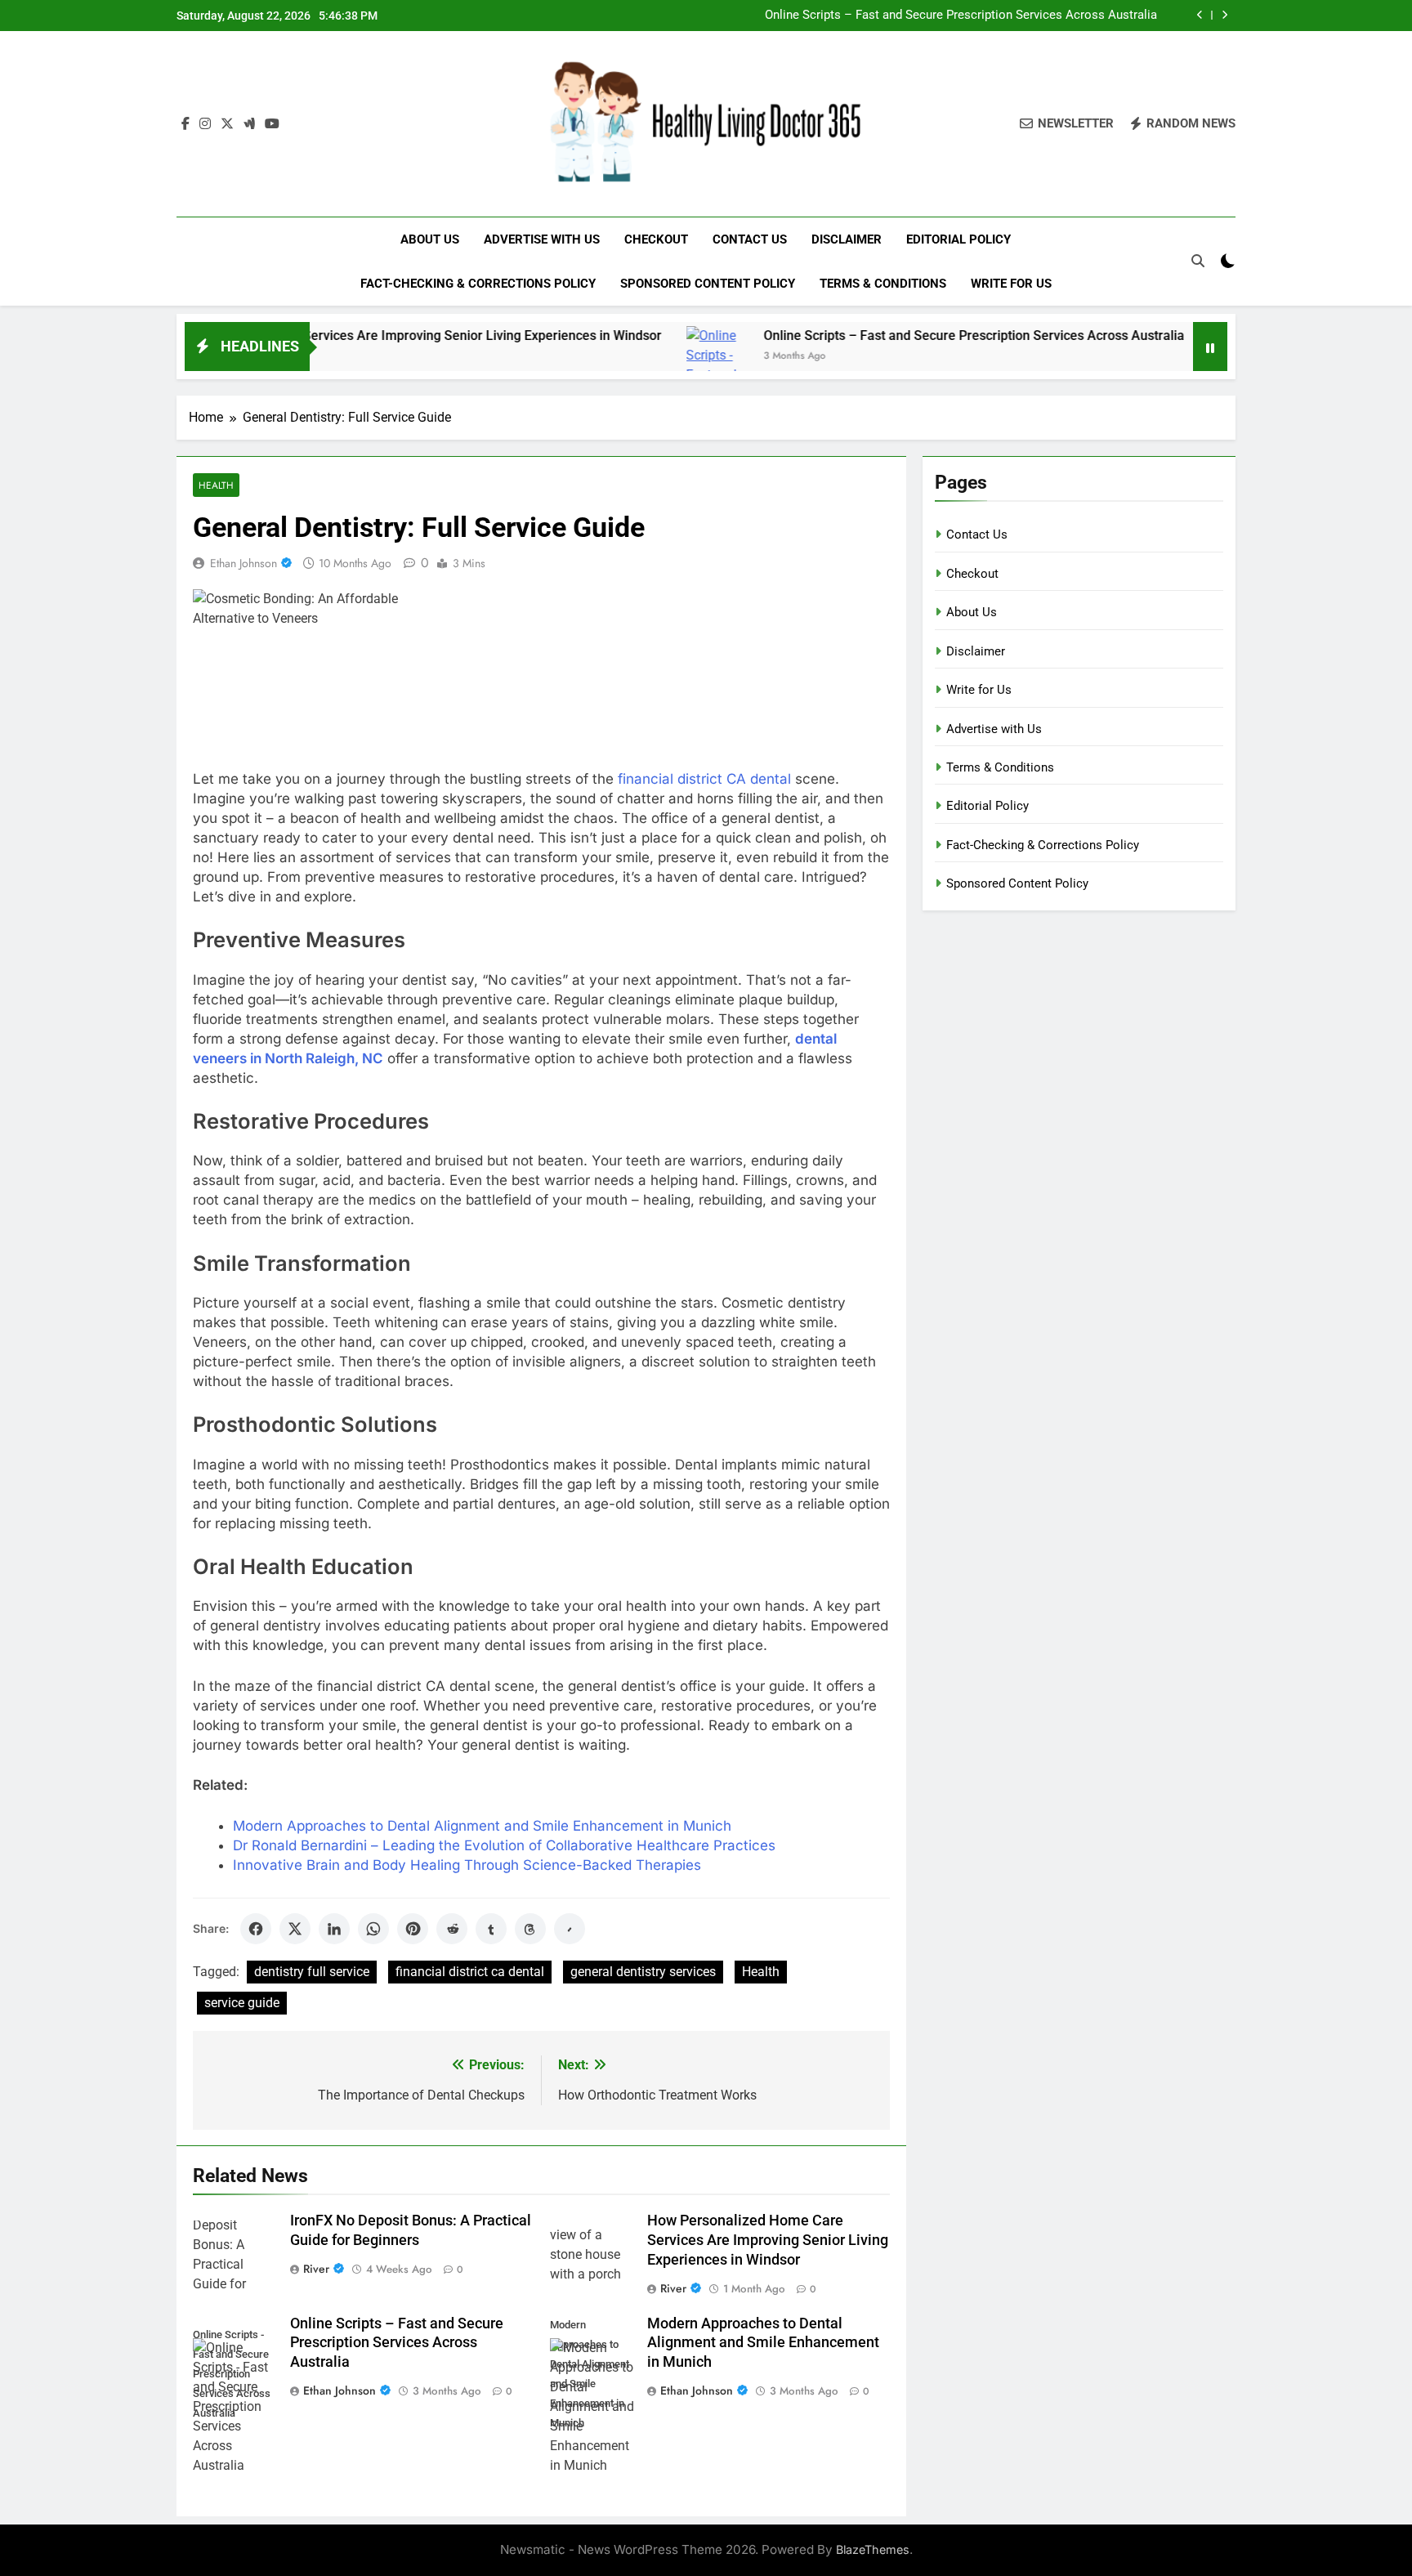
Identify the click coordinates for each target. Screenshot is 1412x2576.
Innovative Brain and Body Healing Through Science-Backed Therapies (467, 1865)
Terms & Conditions (883, 284)
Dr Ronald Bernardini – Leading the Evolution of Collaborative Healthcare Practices (504, 1845)
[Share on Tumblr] (491, 1929)
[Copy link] (570, 1929)
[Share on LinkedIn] (334, 1929)
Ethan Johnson (244, 563)
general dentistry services (643, 1972)
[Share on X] (295, 1929)
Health (216, 485)
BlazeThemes (873, 2549)
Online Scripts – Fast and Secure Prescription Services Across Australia (961, 16)
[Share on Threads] (530, 1929)
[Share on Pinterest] (413, 1929)
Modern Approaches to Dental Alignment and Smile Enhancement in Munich (482, 1826)
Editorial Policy (958, 239)
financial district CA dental (704, 779)
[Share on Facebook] (256, 1929)
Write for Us (1011, 284)
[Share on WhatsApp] (373, 1929)
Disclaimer (847, 239)
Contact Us (750, 239)
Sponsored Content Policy (708, 284)
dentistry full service (312, 1972)
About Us (430, 239)
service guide (242, 2003)
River (316, 2269)
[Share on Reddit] (452, 1929)
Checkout (656, 239)
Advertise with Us (542, 239)
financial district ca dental (470, 1972)
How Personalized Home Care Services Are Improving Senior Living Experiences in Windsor (318, 335)
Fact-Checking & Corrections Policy (478, 284)
